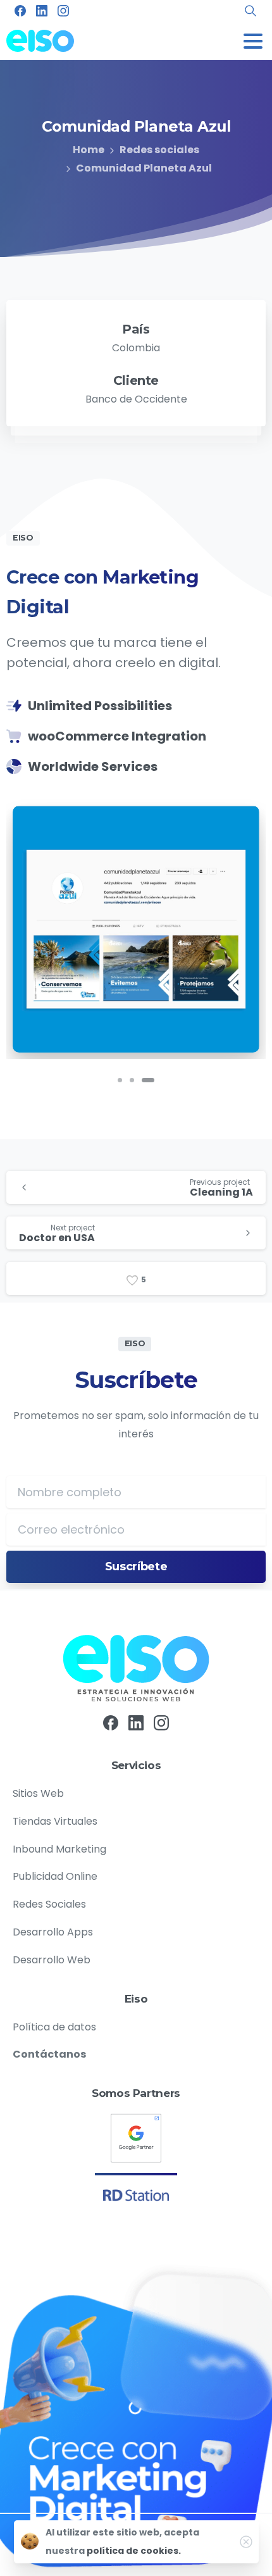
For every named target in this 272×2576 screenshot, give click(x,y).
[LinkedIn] (42, 11)
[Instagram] (63, 11)
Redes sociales (159, 150)
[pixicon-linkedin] (136, 1722)
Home (89, 150)
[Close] (246, 2542)
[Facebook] (20, 11)
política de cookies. (134, 2551)
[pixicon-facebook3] (111, 1722)
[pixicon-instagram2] (161, 1722)
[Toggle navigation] (253, 41)
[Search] (250, 11)
